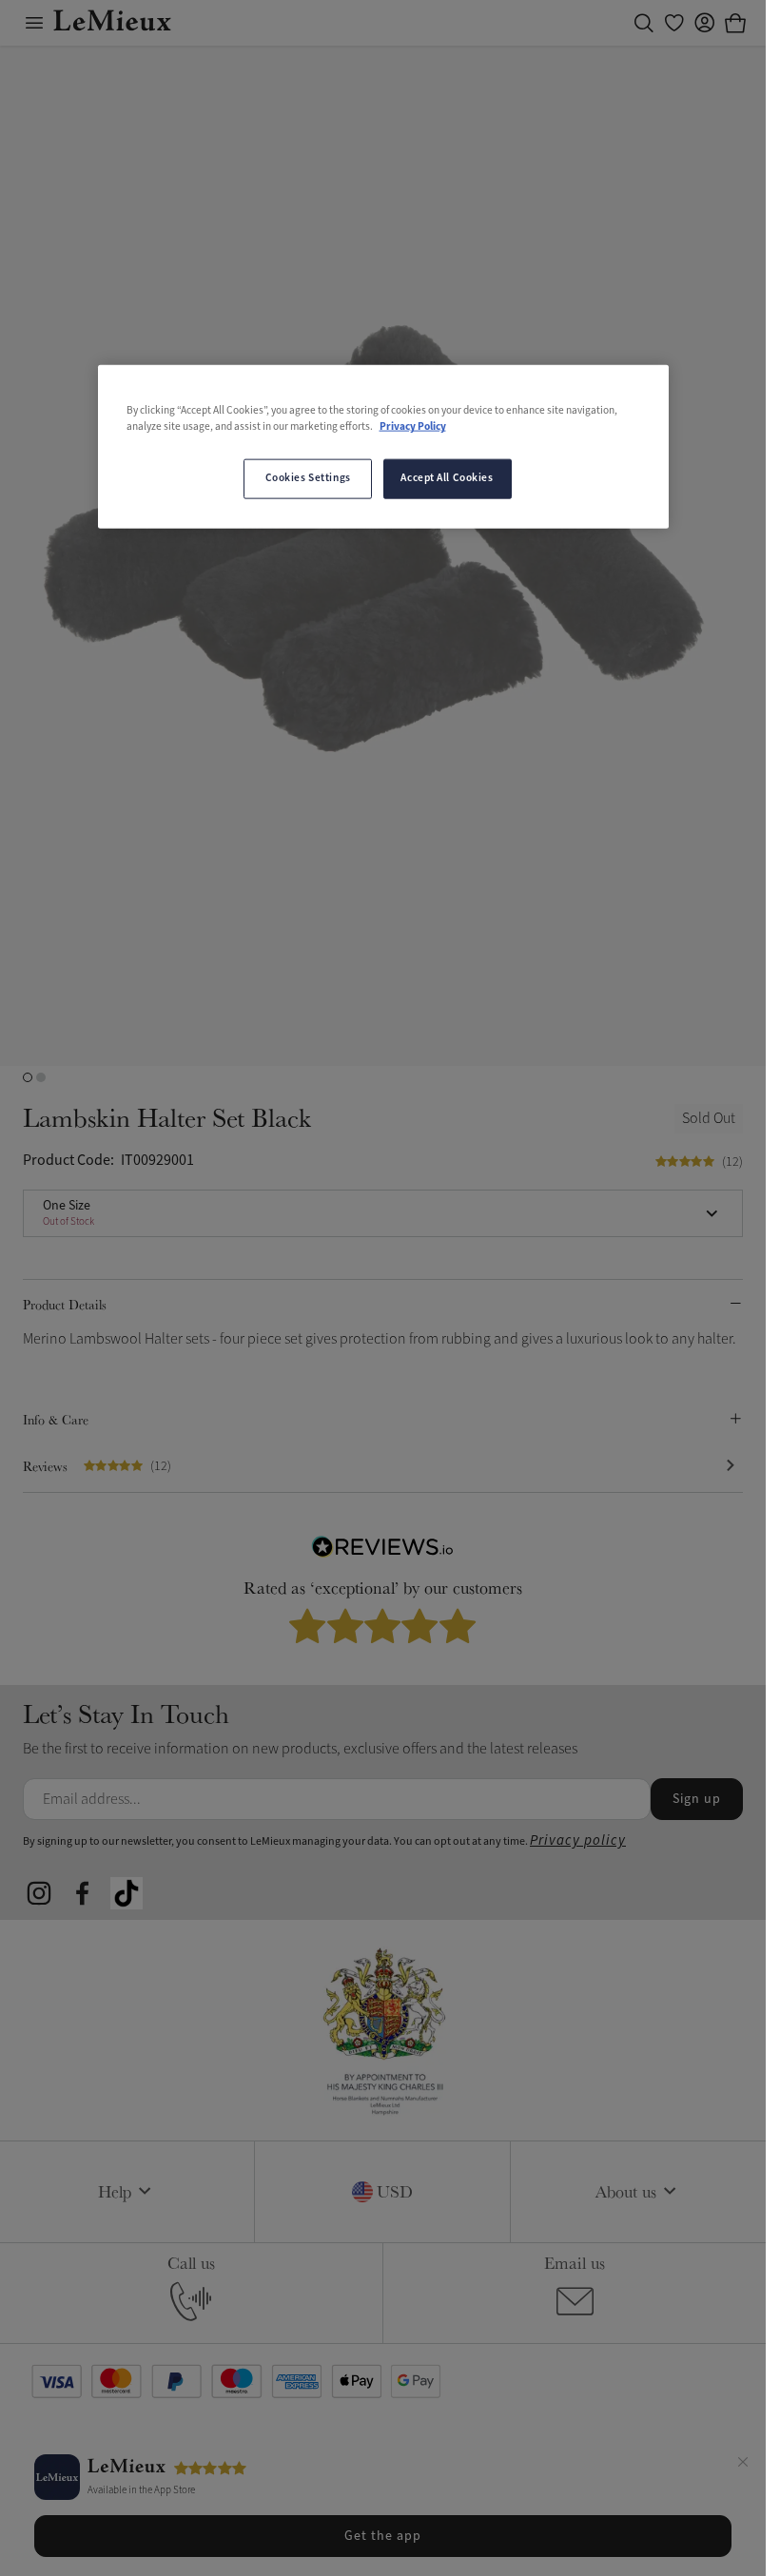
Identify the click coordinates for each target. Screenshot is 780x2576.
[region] (383, 447)
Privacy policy (578, 1840)
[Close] (743, 2465)
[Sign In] (705, 23)
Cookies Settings (308, 478)
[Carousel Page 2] (41, 1077)
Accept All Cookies (447, 478)
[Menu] (34, 23)
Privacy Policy (413, 427)
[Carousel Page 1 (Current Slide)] (28, 1077)
